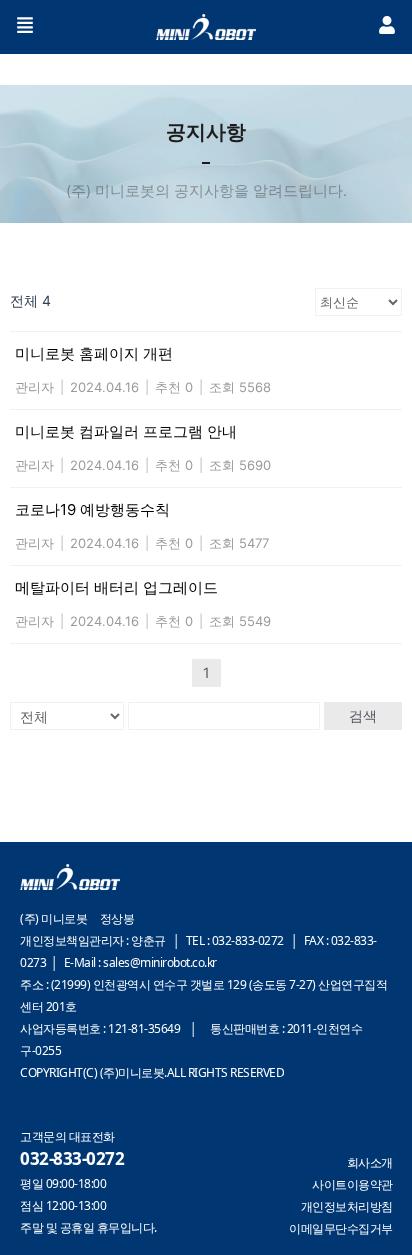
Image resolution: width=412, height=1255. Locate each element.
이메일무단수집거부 (341, 1228)
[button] (25, 27)
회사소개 (370, 1162)
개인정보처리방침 (347, 1206)
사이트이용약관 (352, 1184)
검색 (363, 715)
